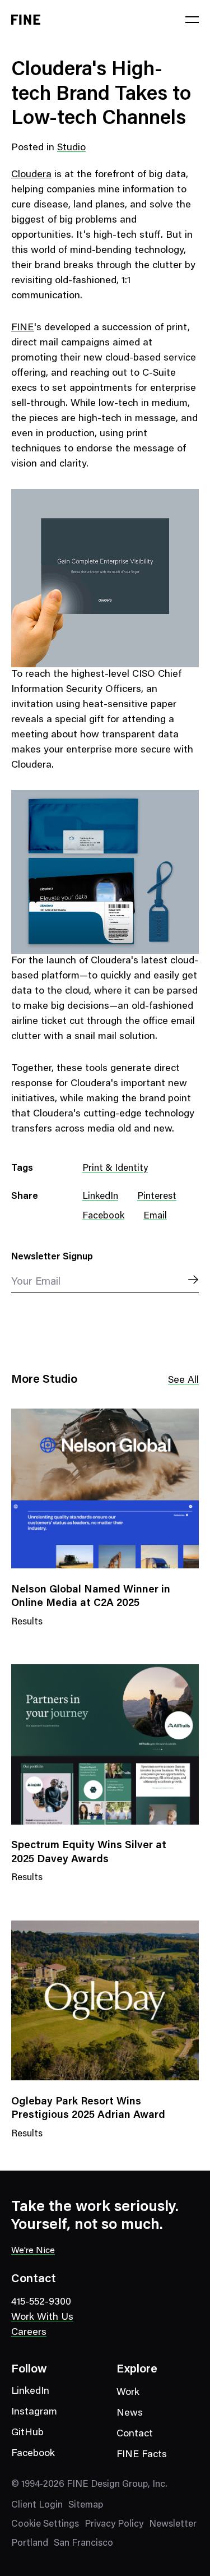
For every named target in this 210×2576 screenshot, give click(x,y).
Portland (30, 2544)
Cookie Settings (45, 2525)
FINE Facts (142, 2455)
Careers (29, 2333)
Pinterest (157, 1197)
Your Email (36, 1282)
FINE (23, 328)
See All (183, 1381)
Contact (135, 2434)
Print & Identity (115, 1169)
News (130, 2413)
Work (128, 2393)
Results (27, 1629)
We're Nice (33, 2251)
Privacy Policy (114, 2525)
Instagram (34, 2412)
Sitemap (86, 2506)
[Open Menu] (192, 20)
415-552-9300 (41, 2302)
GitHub (27, 2433)
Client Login (37, 2506)
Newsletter (173, 2525)
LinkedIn (100, 1197)
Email (155, 1217)
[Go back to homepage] (26, 20)
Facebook (103, 1217)
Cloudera (31, 175)
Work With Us (42, 2318)
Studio (71, 148)
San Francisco (83, 2544)
